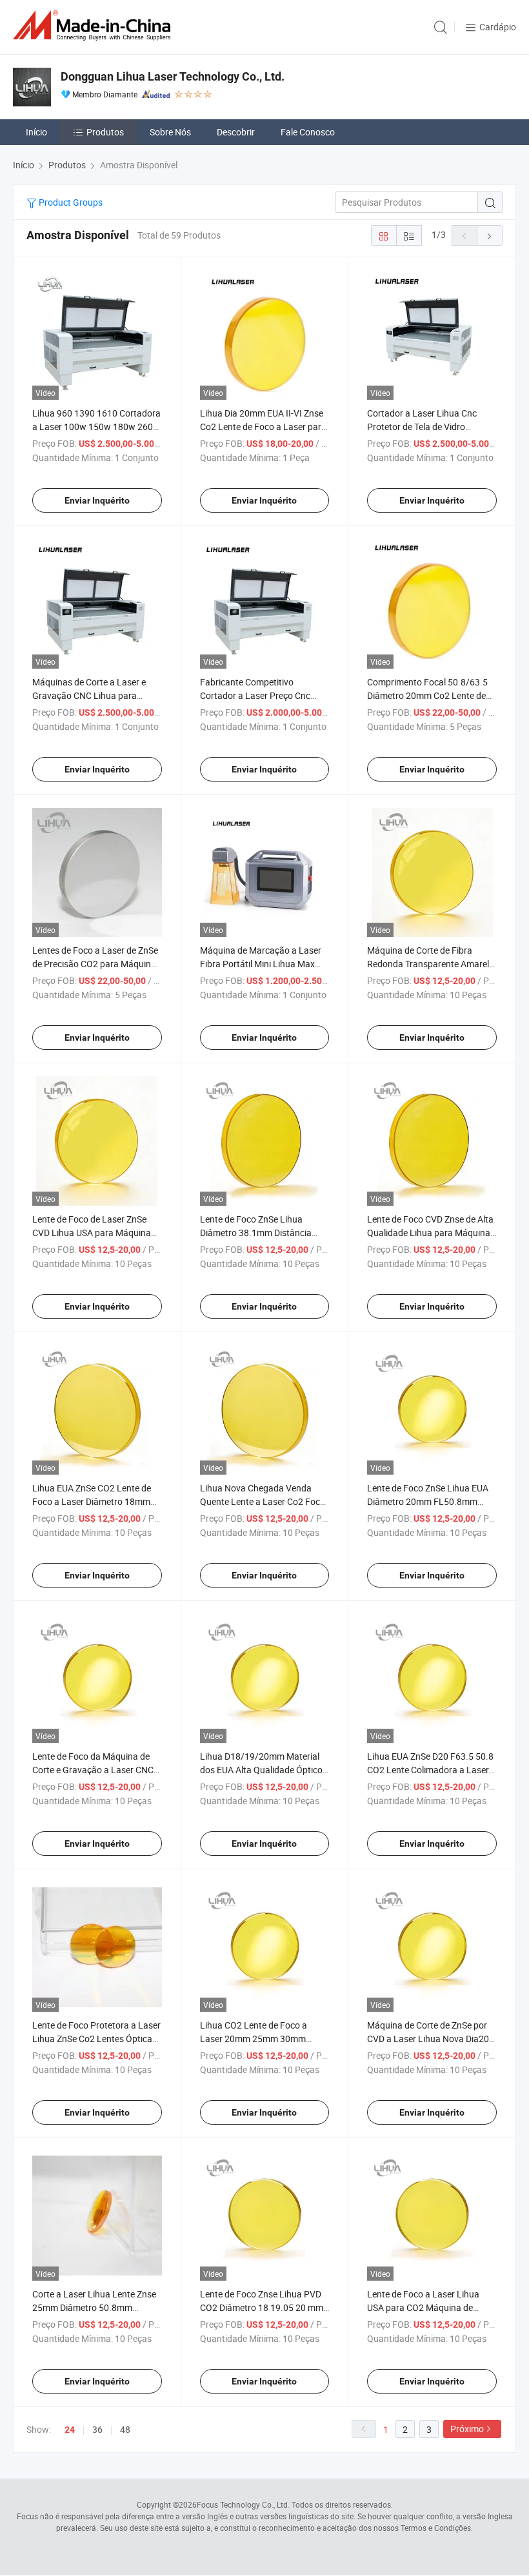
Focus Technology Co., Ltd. (243, 2504)
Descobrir (236, 132)
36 (97, 2429)
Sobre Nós (170, 132)
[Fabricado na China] (94, 25)
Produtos (105, 132)
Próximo (467, 2429)
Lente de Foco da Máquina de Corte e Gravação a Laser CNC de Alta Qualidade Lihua (93, 1770)
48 (125, 2429)
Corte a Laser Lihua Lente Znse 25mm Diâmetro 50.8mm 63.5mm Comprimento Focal (94, 2307)
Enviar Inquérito (97, 500)
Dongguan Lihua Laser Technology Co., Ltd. (173, 76)
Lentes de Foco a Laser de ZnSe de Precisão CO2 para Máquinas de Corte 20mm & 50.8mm (96, 964)
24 (70, 2430)
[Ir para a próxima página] (490, 235)
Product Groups (70, 202)
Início (36, 132)
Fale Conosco (308, 132)
